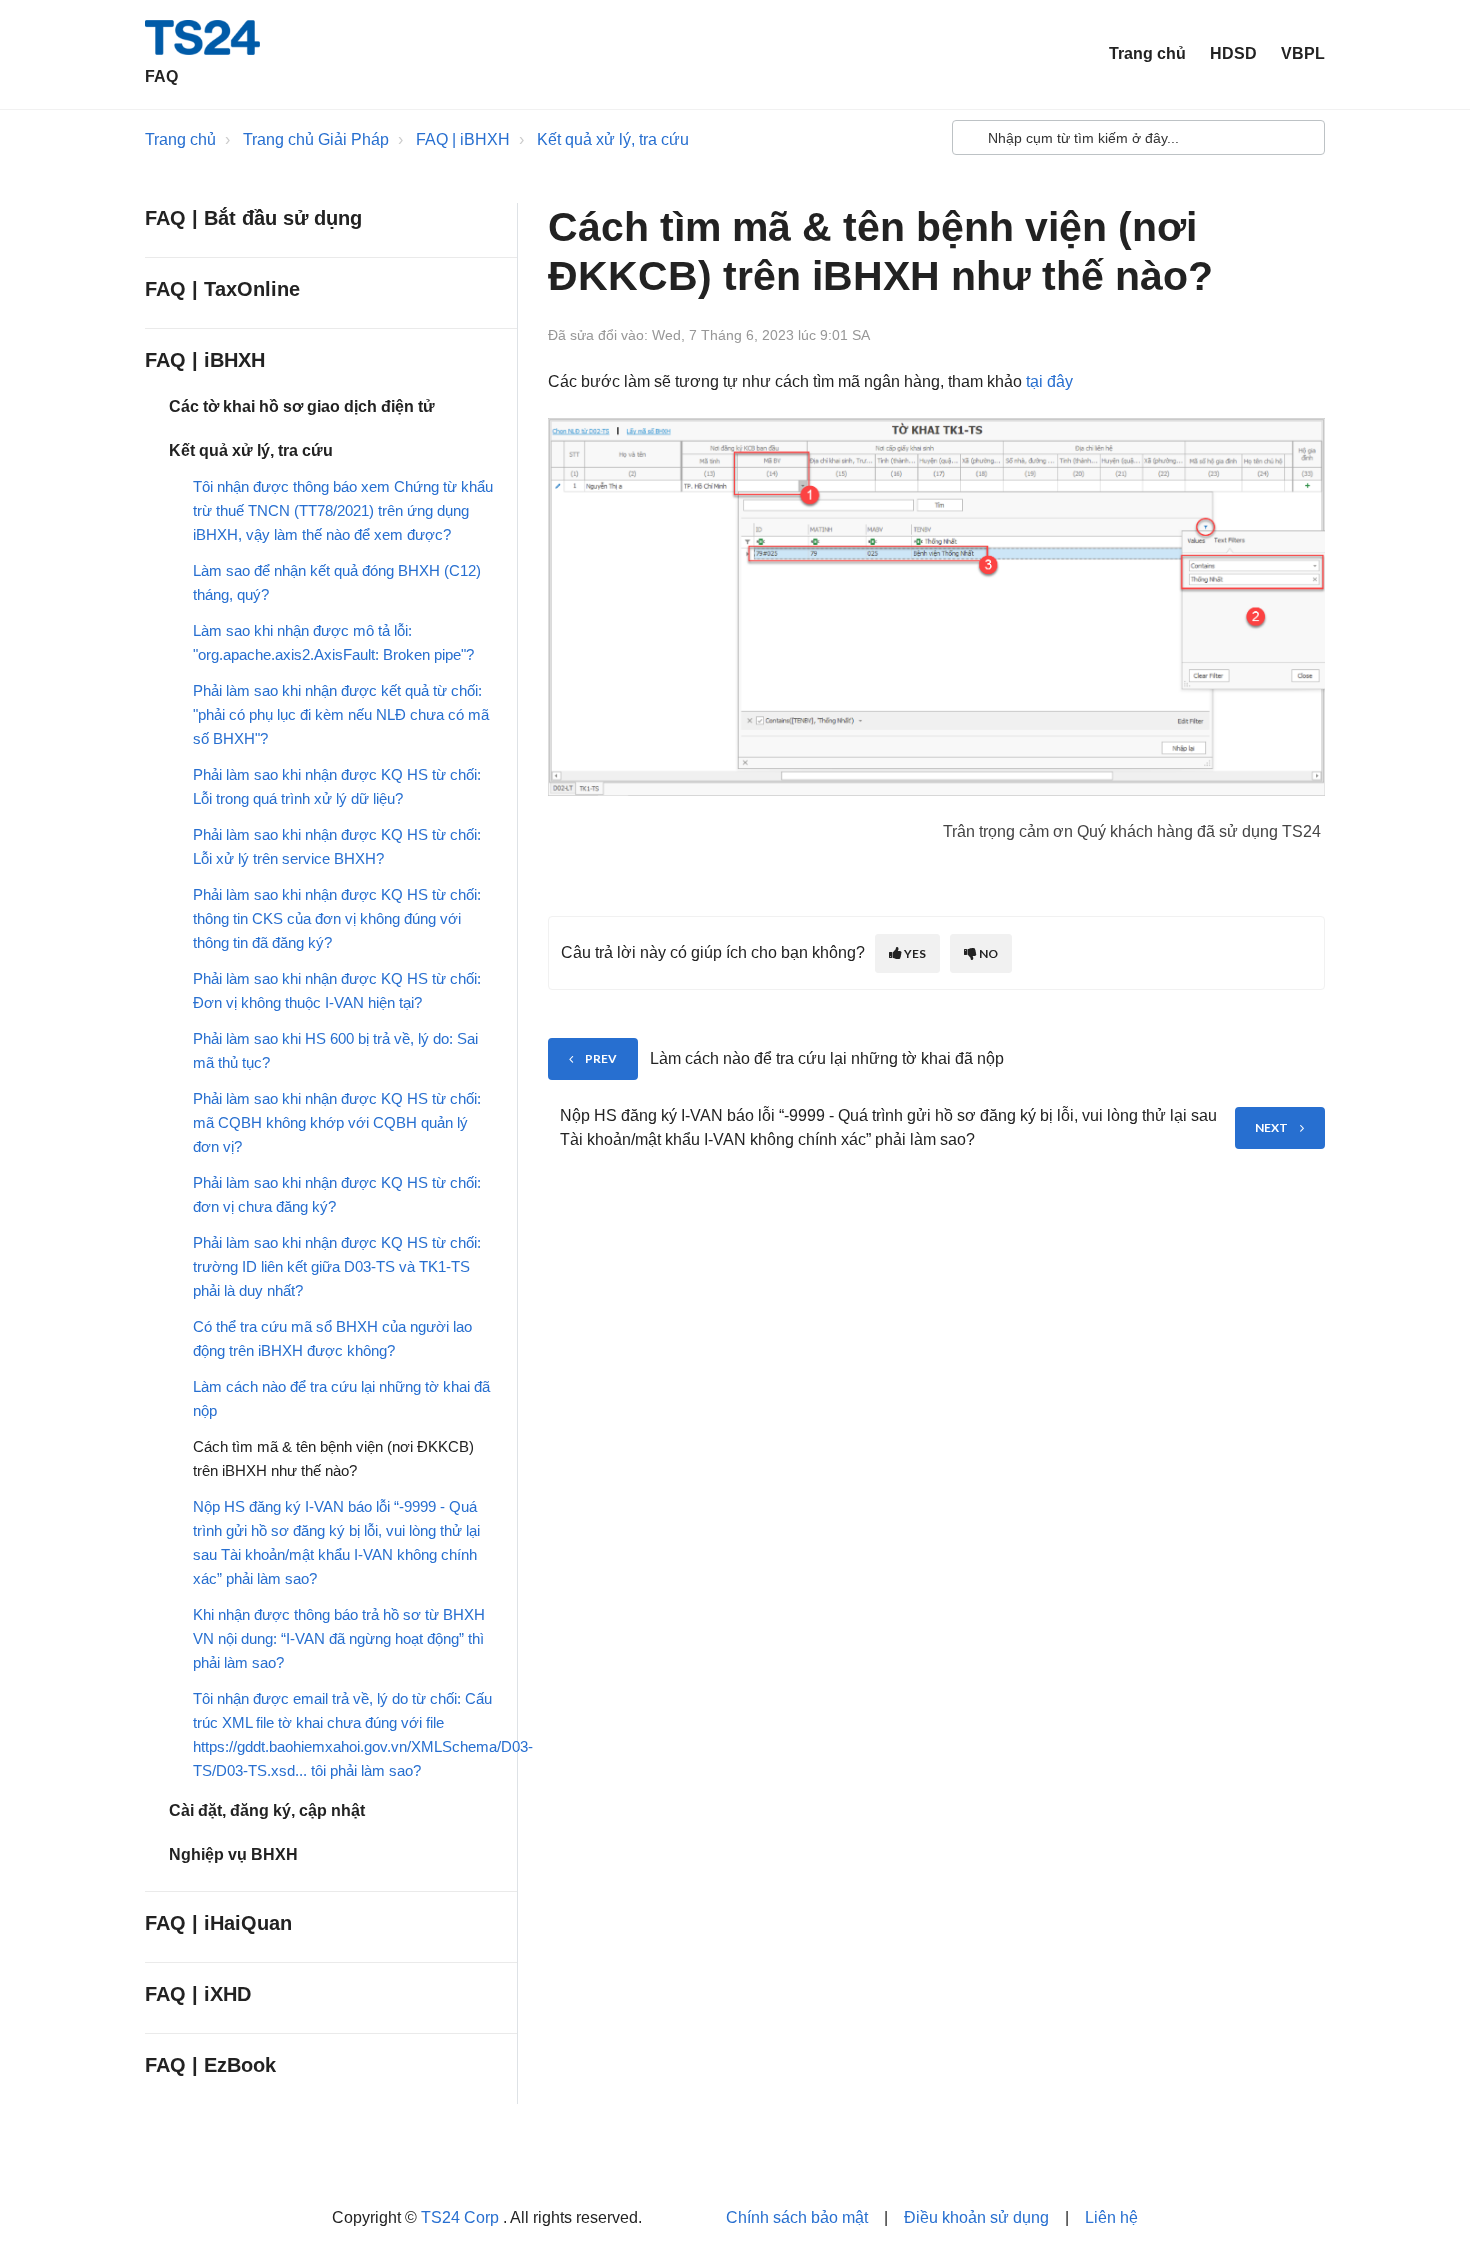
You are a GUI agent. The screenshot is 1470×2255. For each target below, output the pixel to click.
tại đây (1049, 381)
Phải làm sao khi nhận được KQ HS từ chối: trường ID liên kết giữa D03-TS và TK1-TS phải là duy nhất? (337, 1266)
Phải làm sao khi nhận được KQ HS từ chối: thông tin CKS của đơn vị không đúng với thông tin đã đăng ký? (337, 918)
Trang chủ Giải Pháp (316, 139)
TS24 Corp (462, 2217)
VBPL (1303, 53)
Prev (601, 1058)
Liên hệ (1111, 2217)
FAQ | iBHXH (463, 139)
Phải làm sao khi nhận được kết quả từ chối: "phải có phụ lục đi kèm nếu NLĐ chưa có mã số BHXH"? (341, 714)
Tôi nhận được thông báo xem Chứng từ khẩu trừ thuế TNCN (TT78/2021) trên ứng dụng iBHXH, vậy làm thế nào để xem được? (343, 510)
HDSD (1233, 53)
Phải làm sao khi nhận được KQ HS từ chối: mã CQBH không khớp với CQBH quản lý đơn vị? (337, 1122)
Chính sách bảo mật (797, 2217)
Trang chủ (1147, 53)
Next (1271, 1127)
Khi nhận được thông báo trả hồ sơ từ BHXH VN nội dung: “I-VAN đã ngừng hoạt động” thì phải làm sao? (339, 1638)
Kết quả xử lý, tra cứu (613, 139)
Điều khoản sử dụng (976, 2217)
